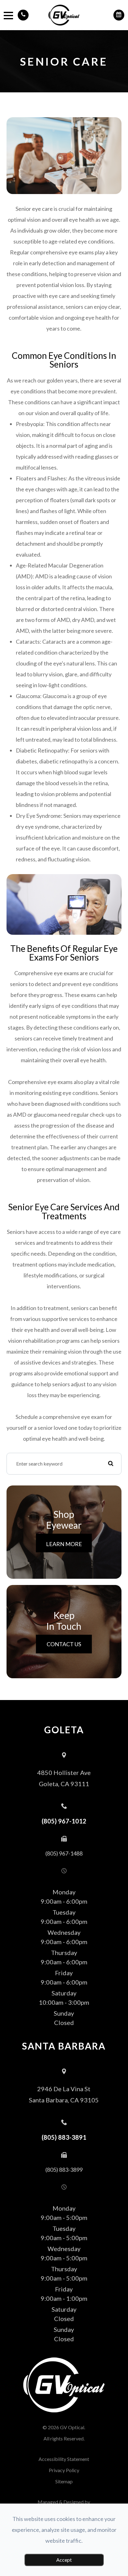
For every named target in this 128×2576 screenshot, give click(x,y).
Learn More (64, 1544)
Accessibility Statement (64, 2459)
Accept (64, 2560)
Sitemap (64, 2481)
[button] (23, 15)
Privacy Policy (64, 2470)
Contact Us (64, 1644)
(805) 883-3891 (64, 2137)
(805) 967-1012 (64, 1821)
